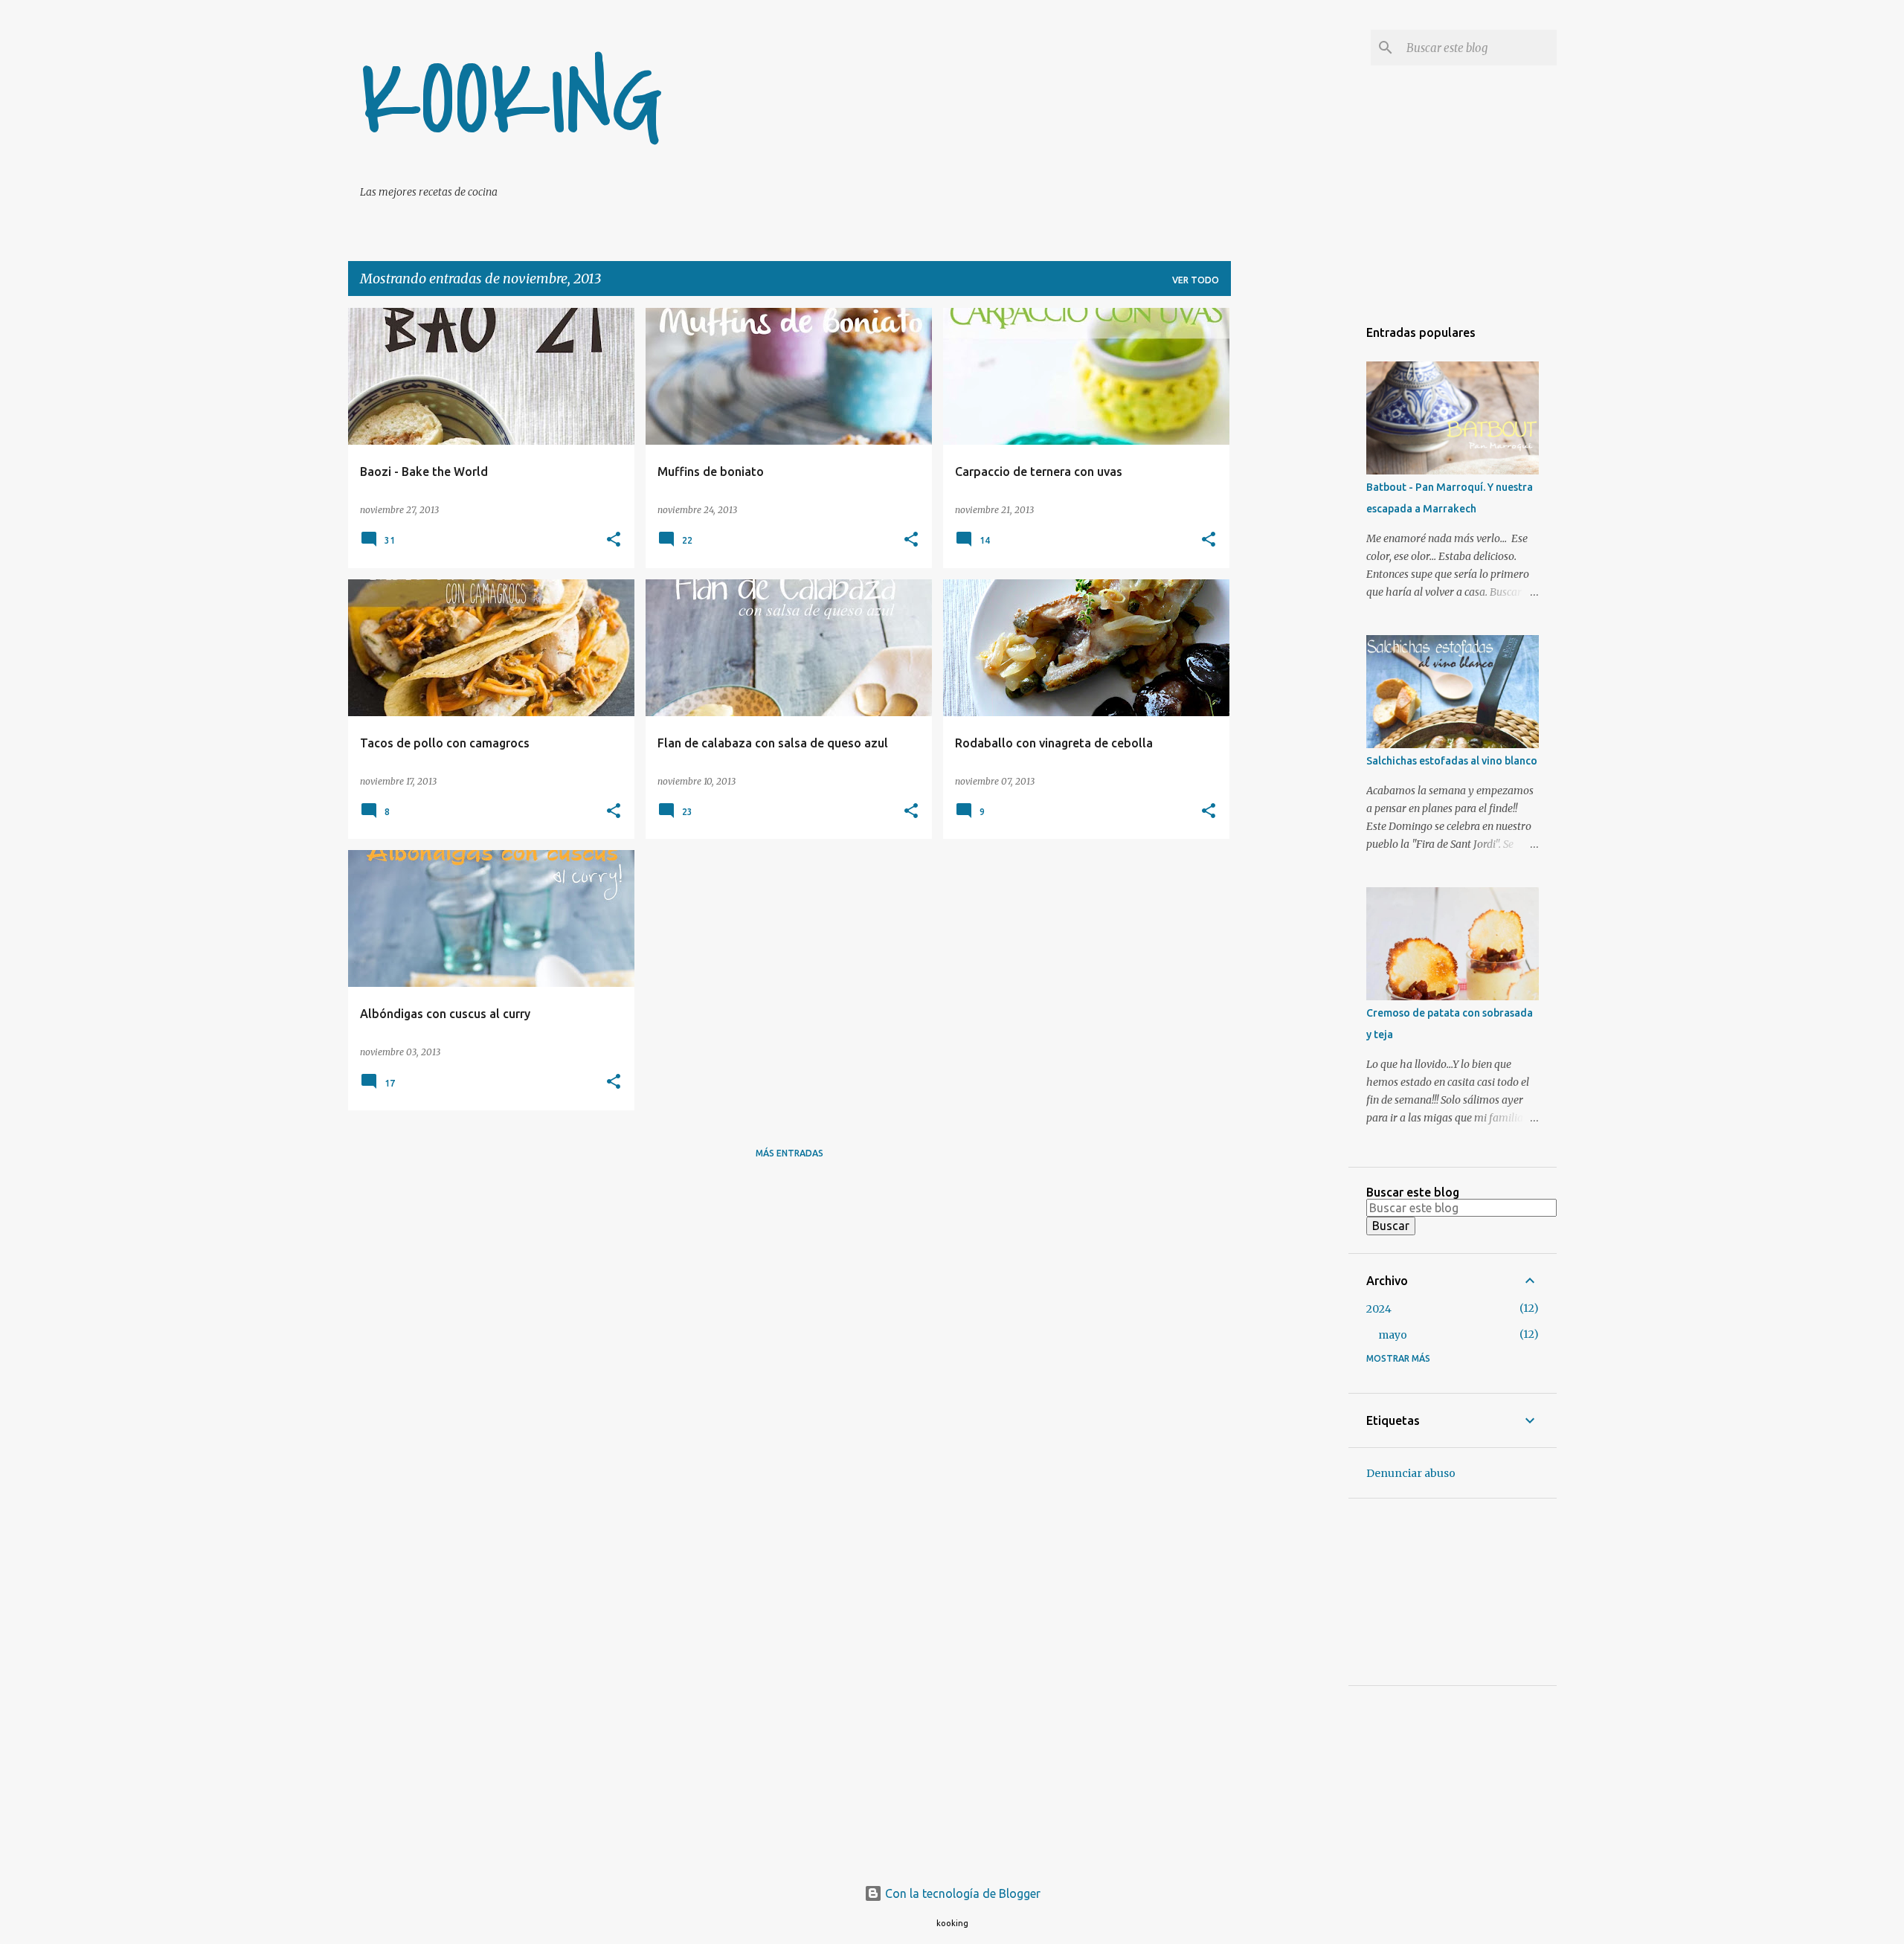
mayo (1393, 1335)
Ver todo (1196, 280)
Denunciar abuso (1411, 1473)
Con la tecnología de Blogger (961, 1893)
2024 (1379, 1309)
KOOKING (512, 101)
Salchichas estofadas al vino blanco (1452, 761)
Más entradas (789, 1153)
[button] (614, 540)
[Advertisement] (1290, 531)
